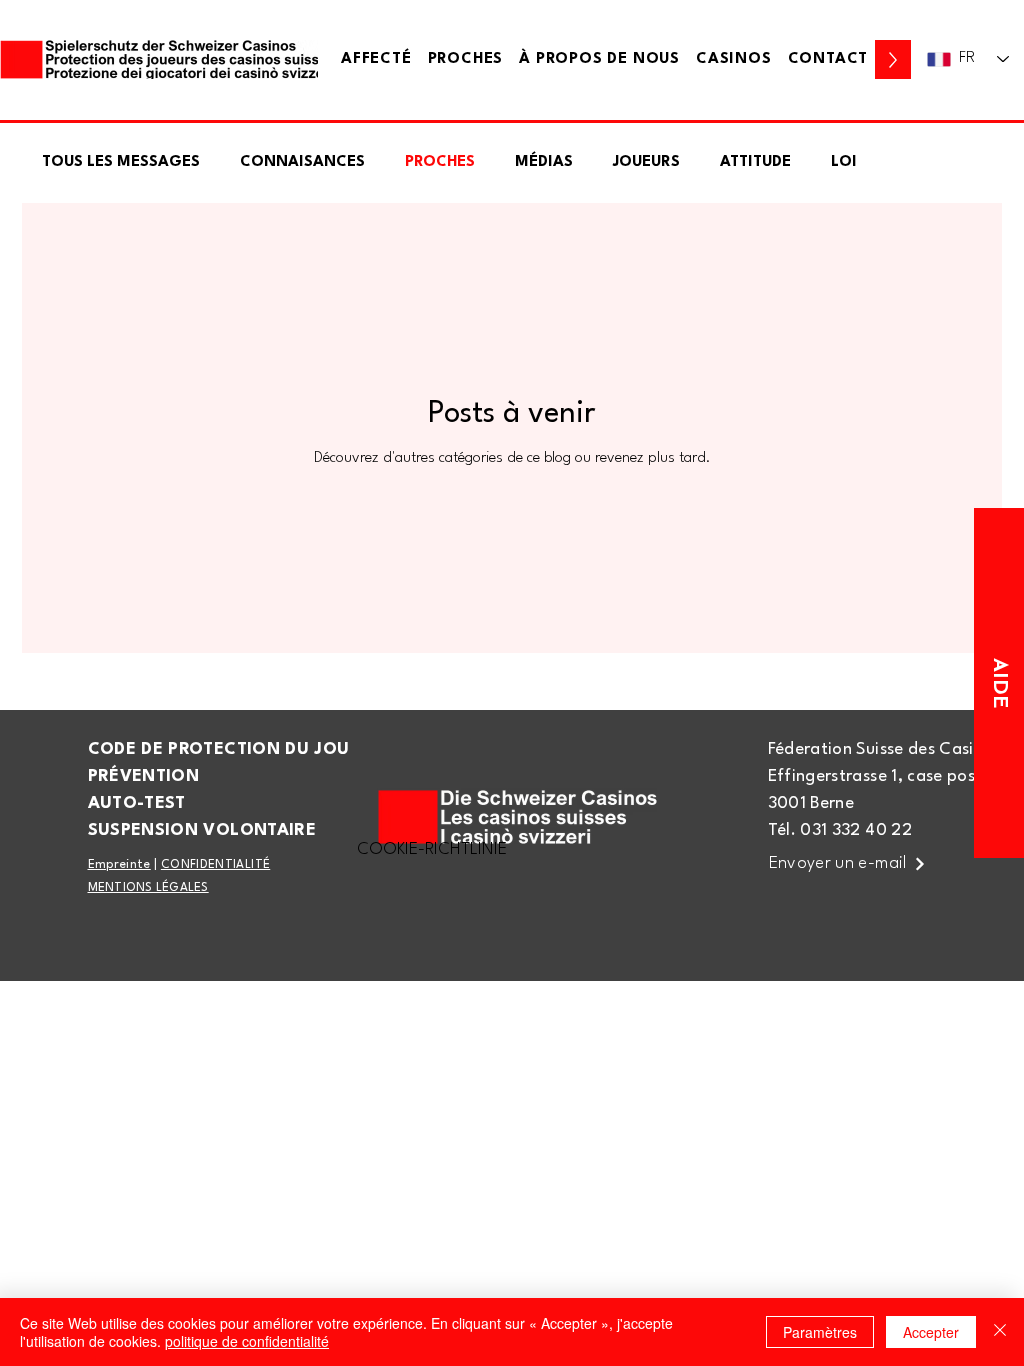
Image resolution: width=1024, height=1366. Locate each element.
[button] (828, 59)
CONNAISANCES (302, 162)
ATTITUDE (755, 162)
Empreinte (119, 865)
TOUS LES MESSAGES (121, 162)
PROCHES (440, 162)
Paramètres (820, 1332)
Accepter (931, 1332)
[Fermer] (1000, 1332)
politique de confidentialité (247, 1341)
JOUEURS (646, 162)
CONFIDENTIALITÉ (215, 865)
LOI (844, 162)
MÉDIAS (544, 162)
